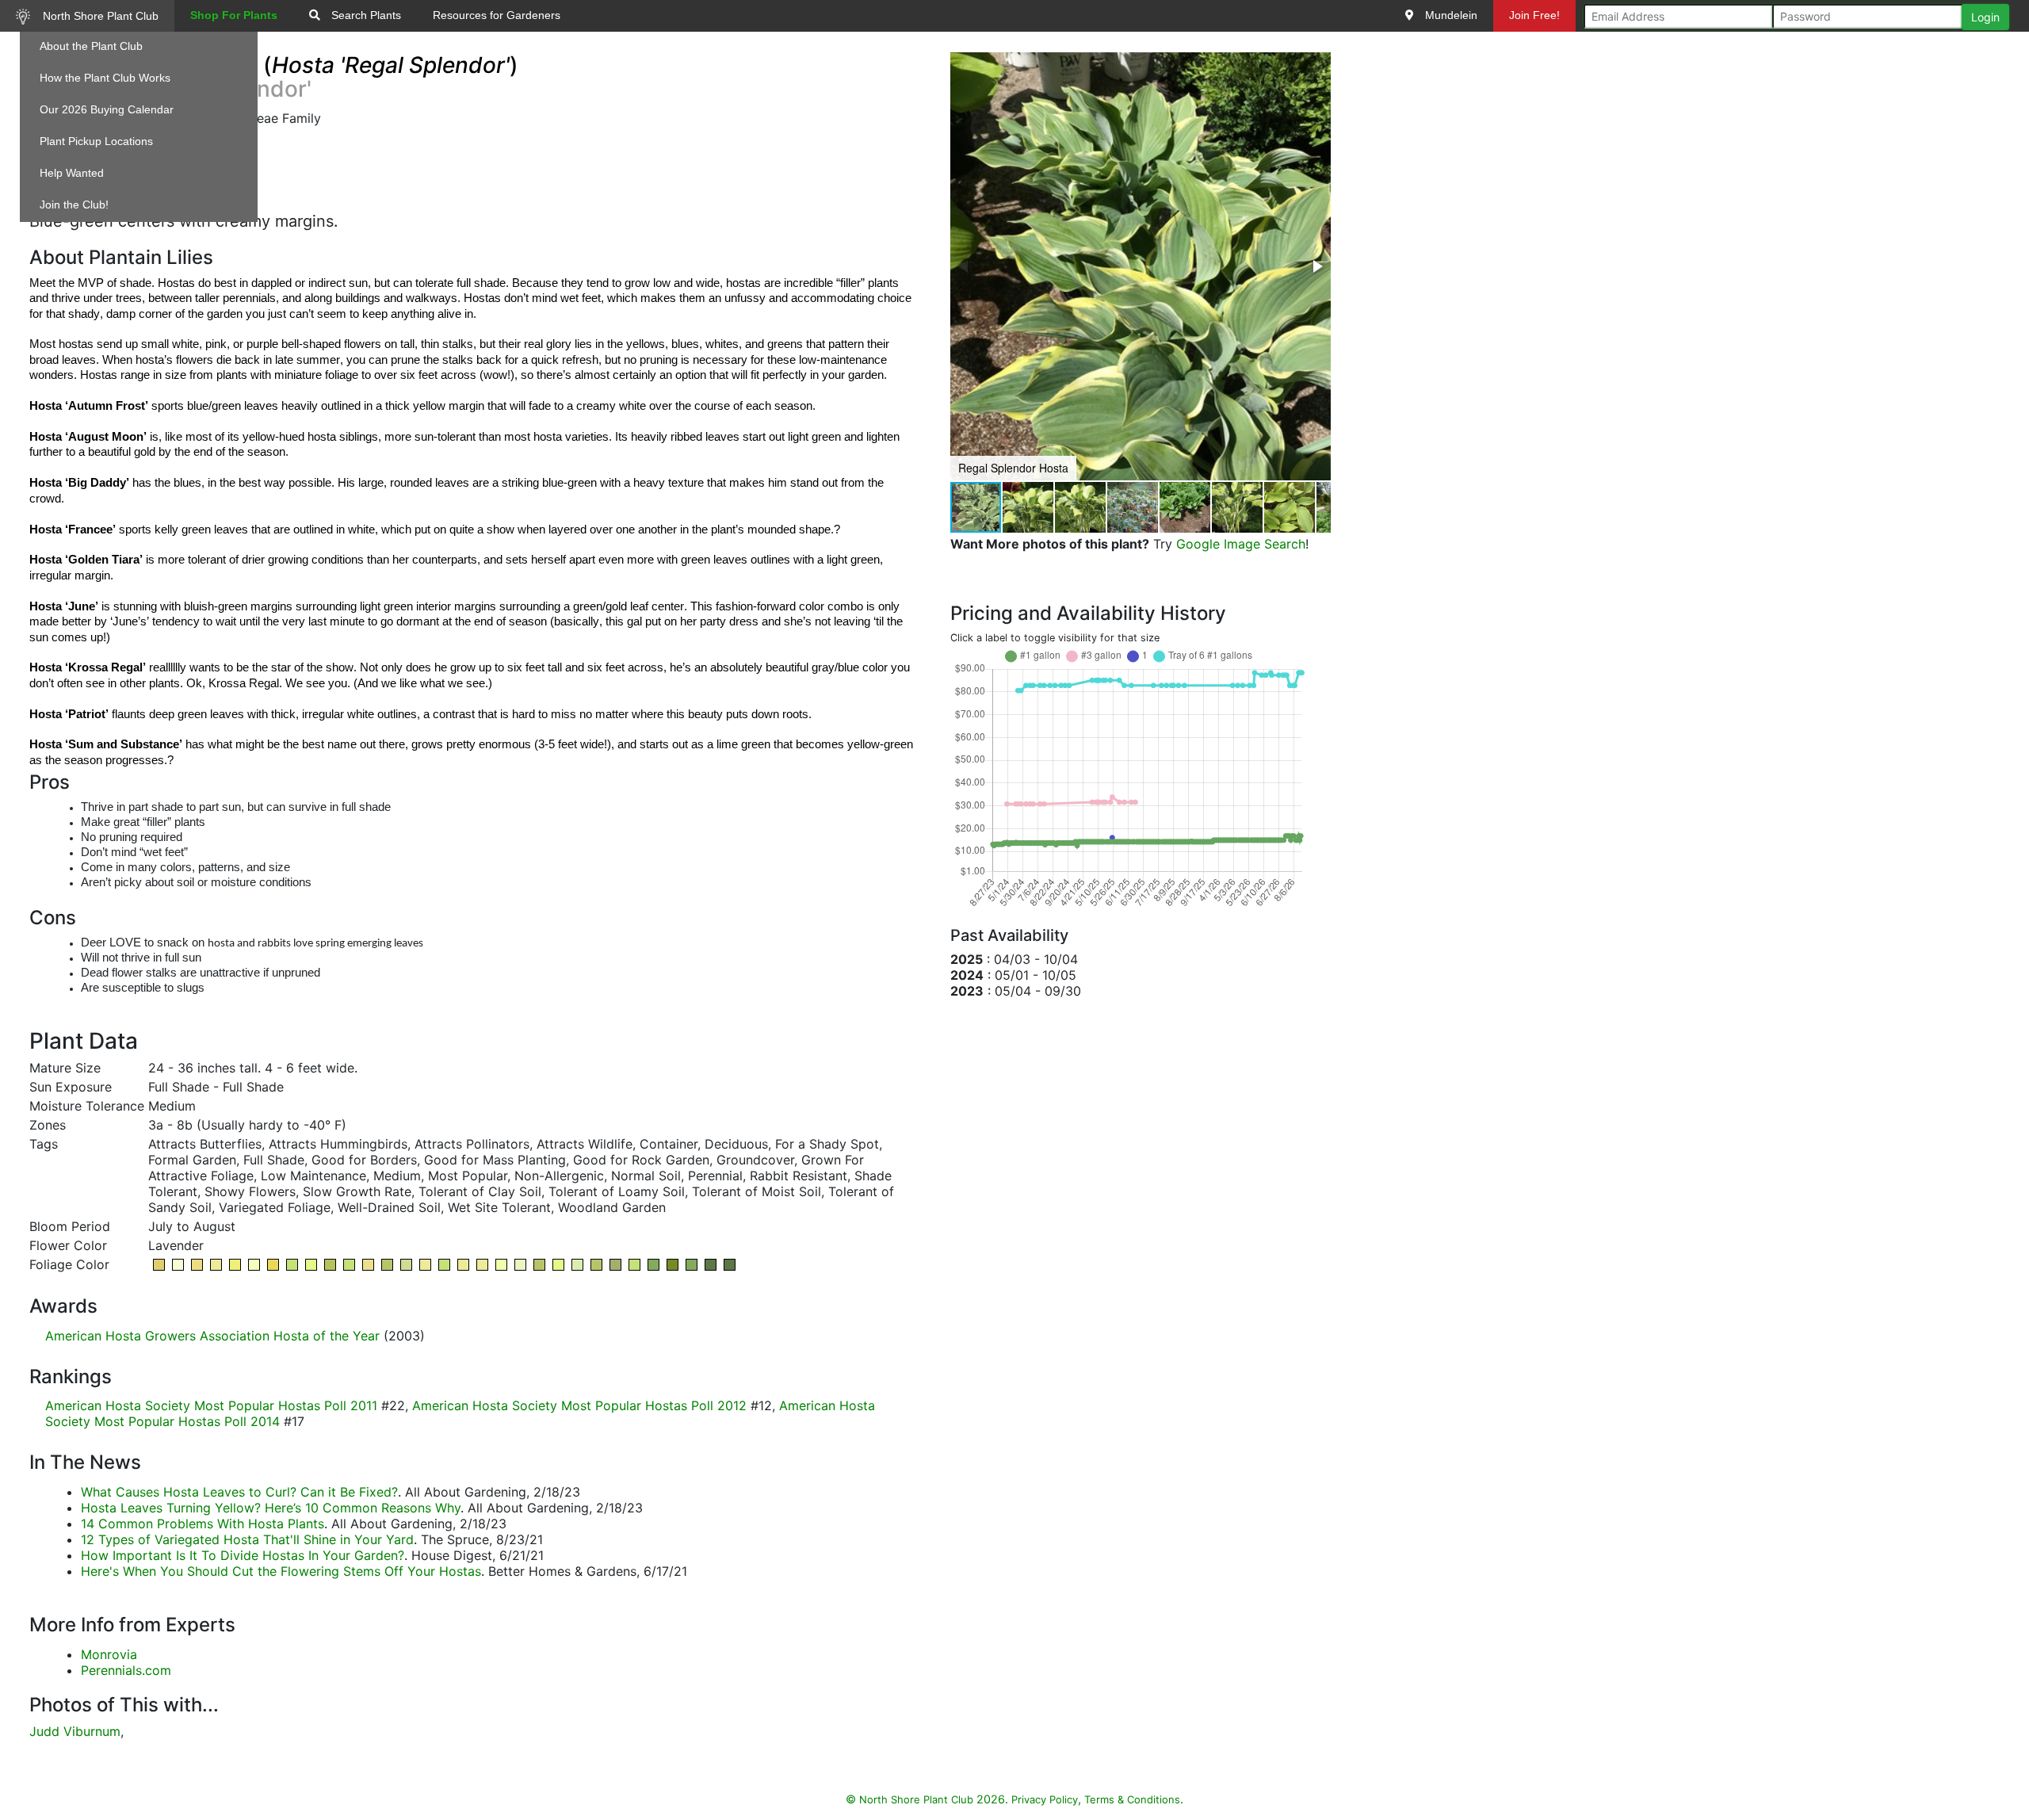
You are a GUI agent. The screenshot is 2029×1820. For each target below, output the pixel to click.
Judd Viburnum (75, 1731)
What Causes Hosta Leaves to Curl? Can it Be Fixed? (239, 1492)
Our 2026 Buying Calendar (107, 109)
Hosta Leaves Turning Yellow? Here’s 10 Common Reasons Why (271, 1508)
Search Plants (365, 15)
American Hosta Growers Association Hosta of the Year (212, 1336)
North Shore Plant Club (99, 16)
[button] (1316, 266)
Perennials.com (126, 1670)
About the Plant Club (91, 46)
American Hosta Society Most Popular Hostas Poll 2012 (579, 1405)
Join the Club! (74, 205)
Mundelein (1450, 15)
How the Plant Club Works (105, 78)
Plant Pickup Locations (96, 141)
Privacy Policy (1045, 1799)
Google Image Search (1241, 544)
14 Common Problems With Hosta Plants (203, 1524)
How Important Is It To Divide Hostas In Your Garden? (243, 1555)
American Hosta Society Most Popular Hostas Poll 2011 (211, 1405)
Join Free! (1534, 15)
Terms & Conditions (1132, 1799)
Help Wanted (72, 173)
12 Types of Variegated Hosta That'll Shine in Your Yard (247, 1539)
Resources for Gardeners (497, 15)
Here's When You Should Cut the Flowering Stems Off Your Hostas (281, 1571)
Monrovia (109, 1654)
